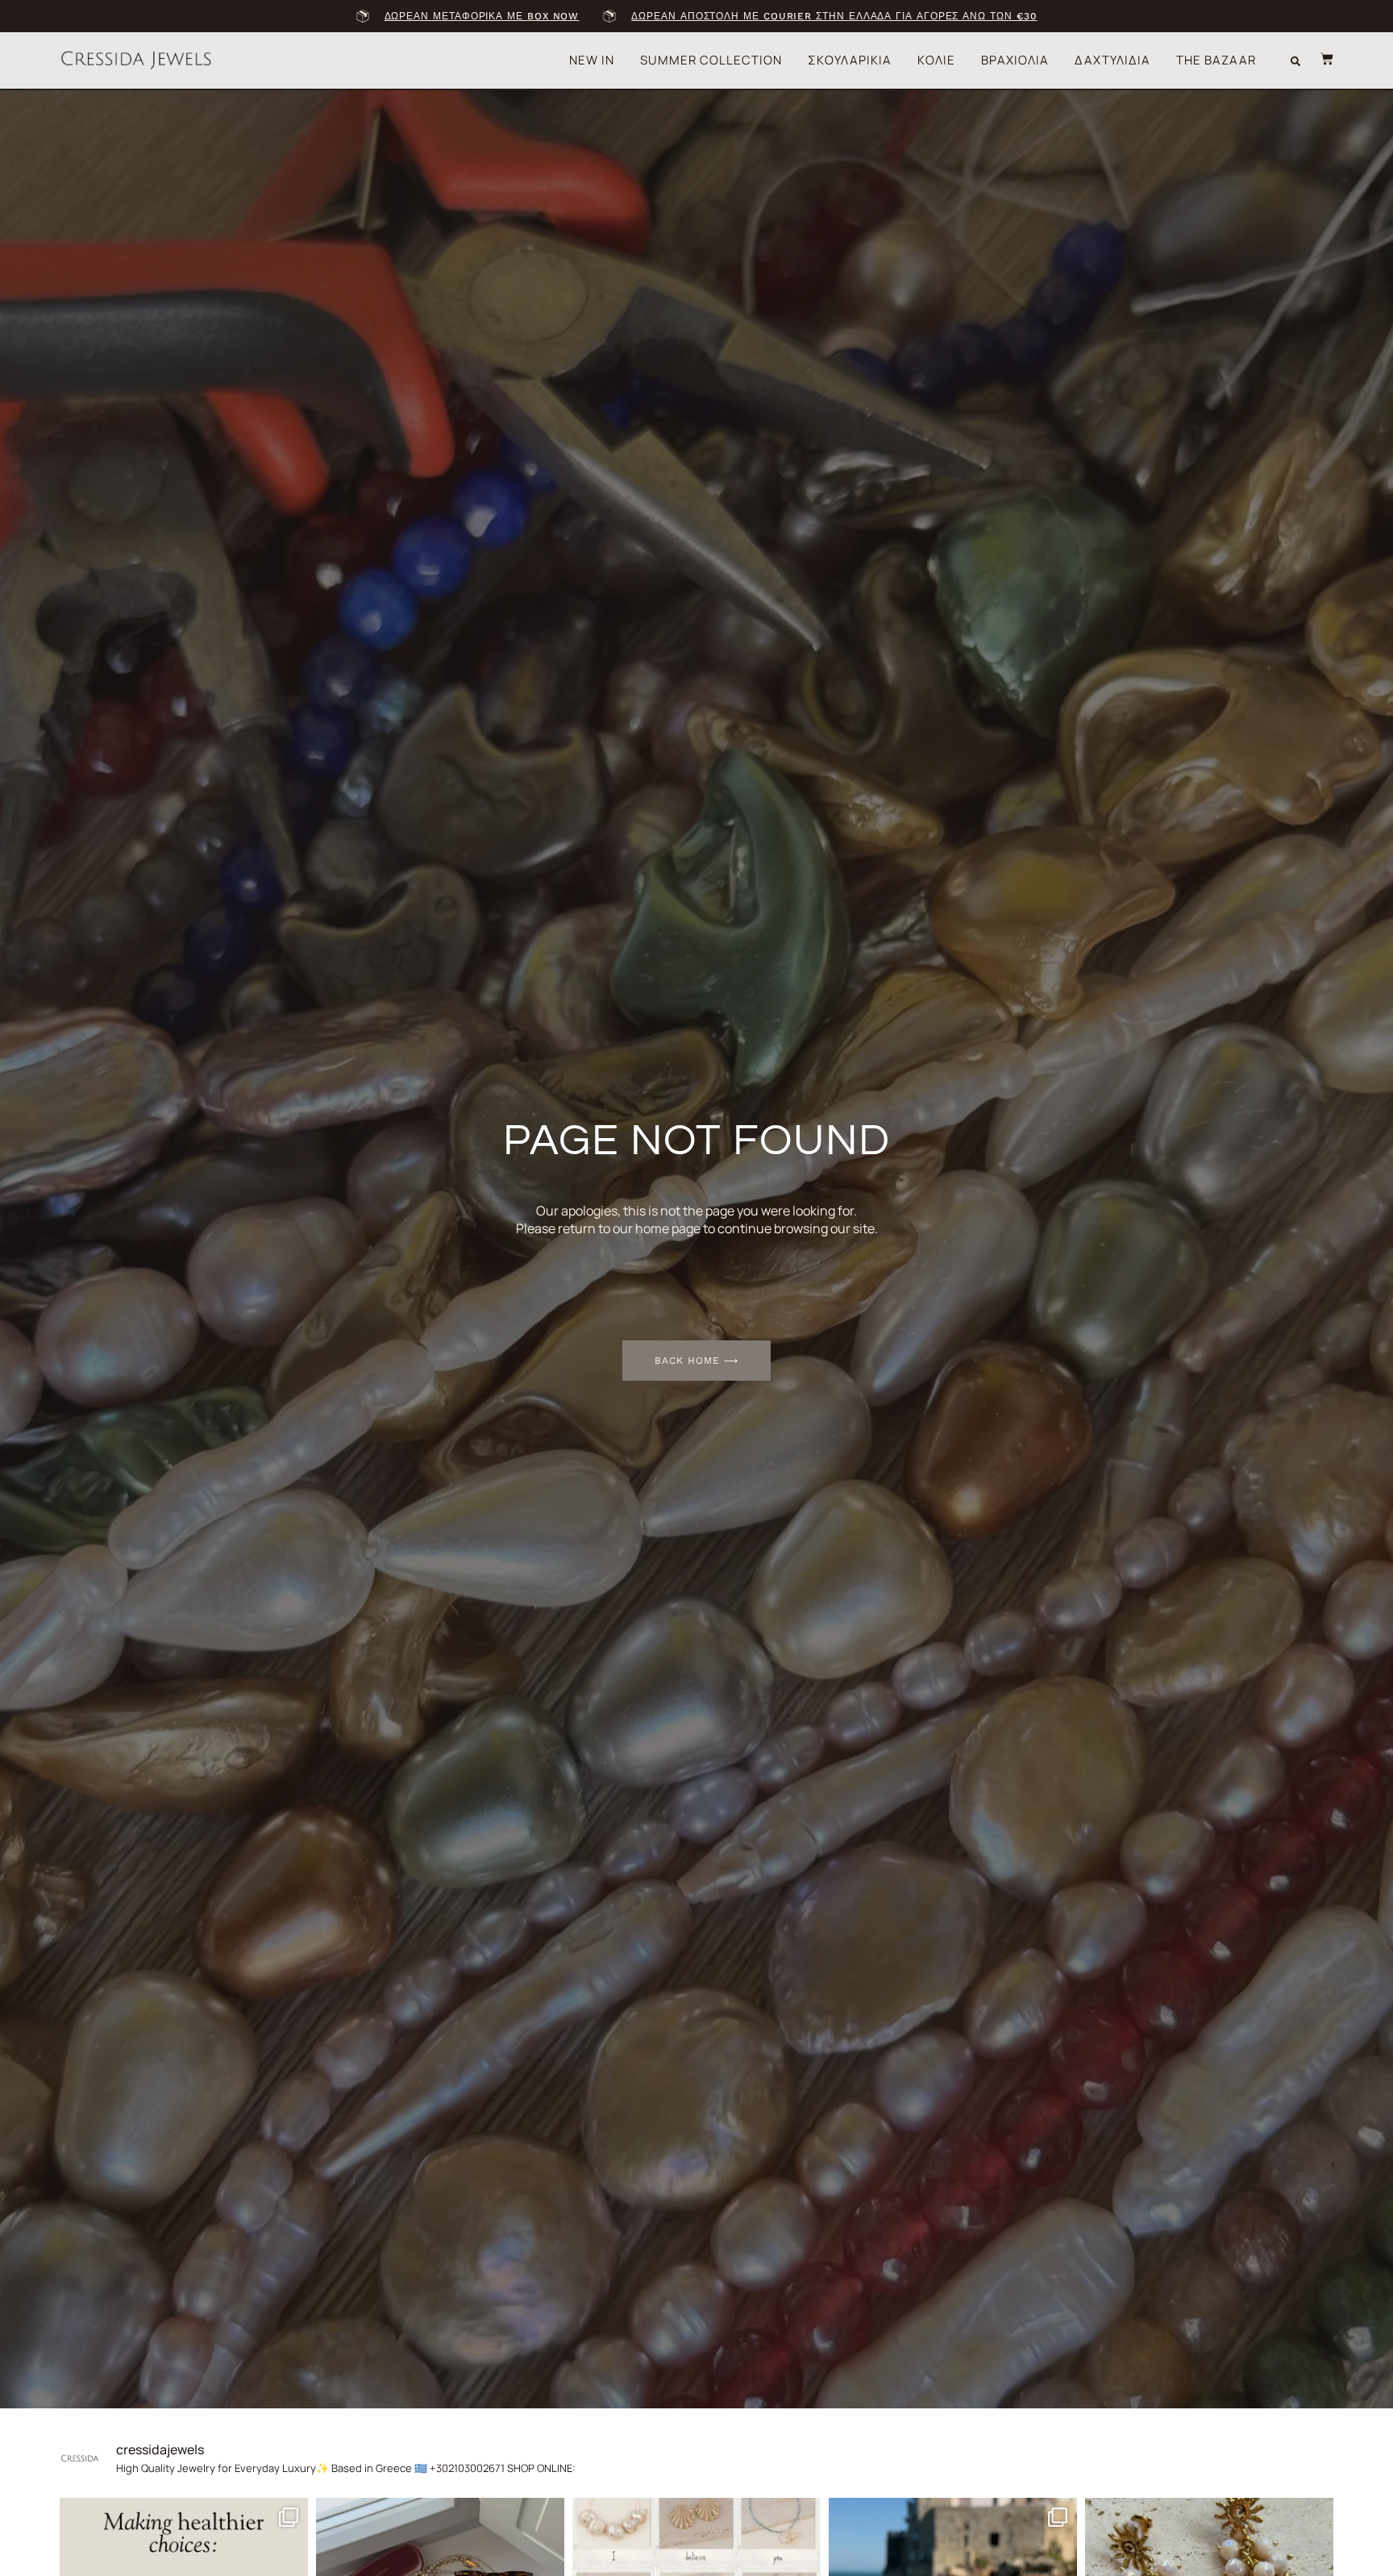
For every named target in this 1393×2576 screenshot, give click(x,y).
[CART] (1319, 59)
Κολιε (936, 60)
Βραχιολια (1015, 60)
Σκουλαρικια (850, 60)
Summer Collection (711, 60)
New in (592, 60)
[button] (1295, 61)
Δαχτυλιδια (1112, 60)
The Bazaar (1216, 60)
